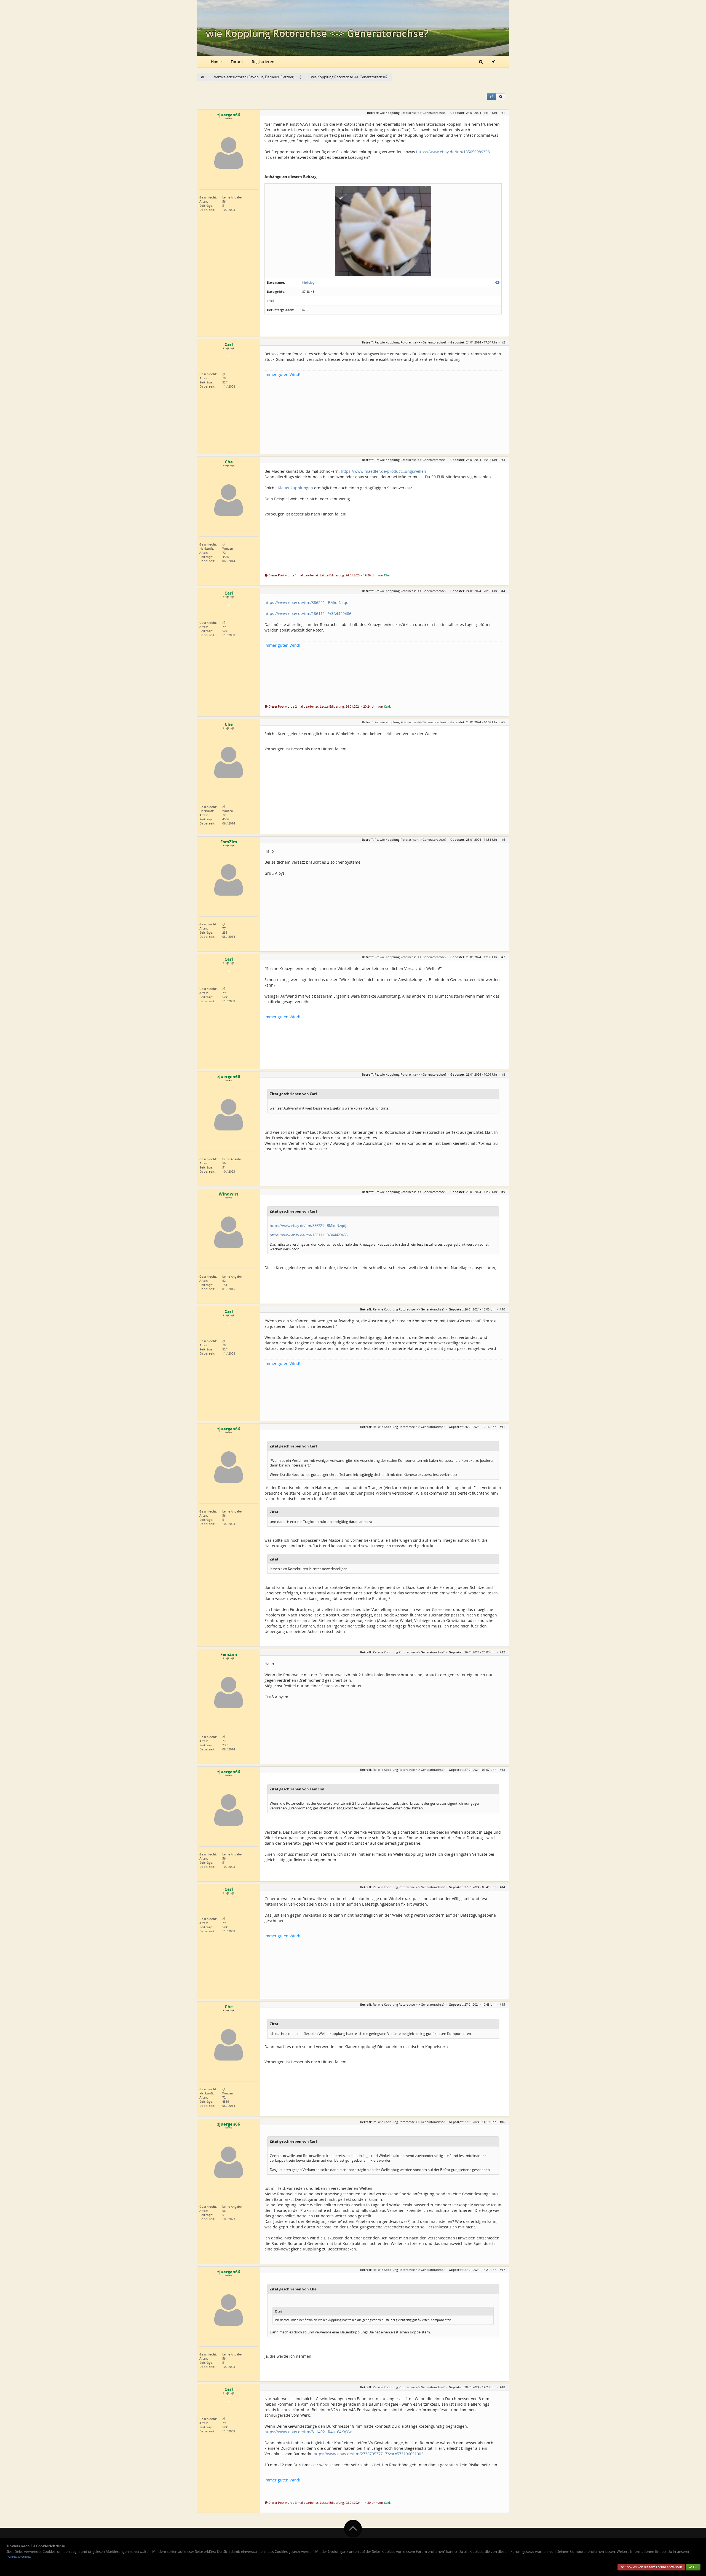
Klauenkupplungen (295, 488)
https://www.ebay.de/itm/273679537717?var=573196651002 (368, 2454)
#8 (503, 1074)
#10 (502, 1309)
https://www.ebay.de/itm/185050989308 (453, 152)
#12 (502, 1652)
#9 (503, 1192)
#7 (503, 957)
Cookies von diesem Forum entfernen (653, 2567)
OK (695, 2567)
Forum (237, 62)
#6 (503, 840)
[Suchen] (481, 61)
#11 (502, 1427)
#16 (502, 2122)
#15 (502, 2004)
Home (216, 62)
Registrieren (263, 62)
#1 (503, 113)
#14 (502, 1887)
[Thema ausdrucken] (491, 97)
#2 (503, 342)
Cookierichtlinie (18, 2557)
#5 (503, 722)
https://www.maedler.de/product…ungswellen (383, 471)
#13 (502, 1770)
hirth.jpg (308, 282)
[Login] (493, 61)
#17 (502, 2270)
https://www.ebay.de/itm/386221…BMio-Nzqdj (307, 602)
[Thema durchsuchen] (501, 97)
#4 (503, 591)
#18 (502, 2387)
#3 (503, 460)
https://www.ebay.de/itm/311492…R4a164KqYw (308, 2432)
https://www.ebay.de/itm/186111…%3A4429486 (308, 613)
